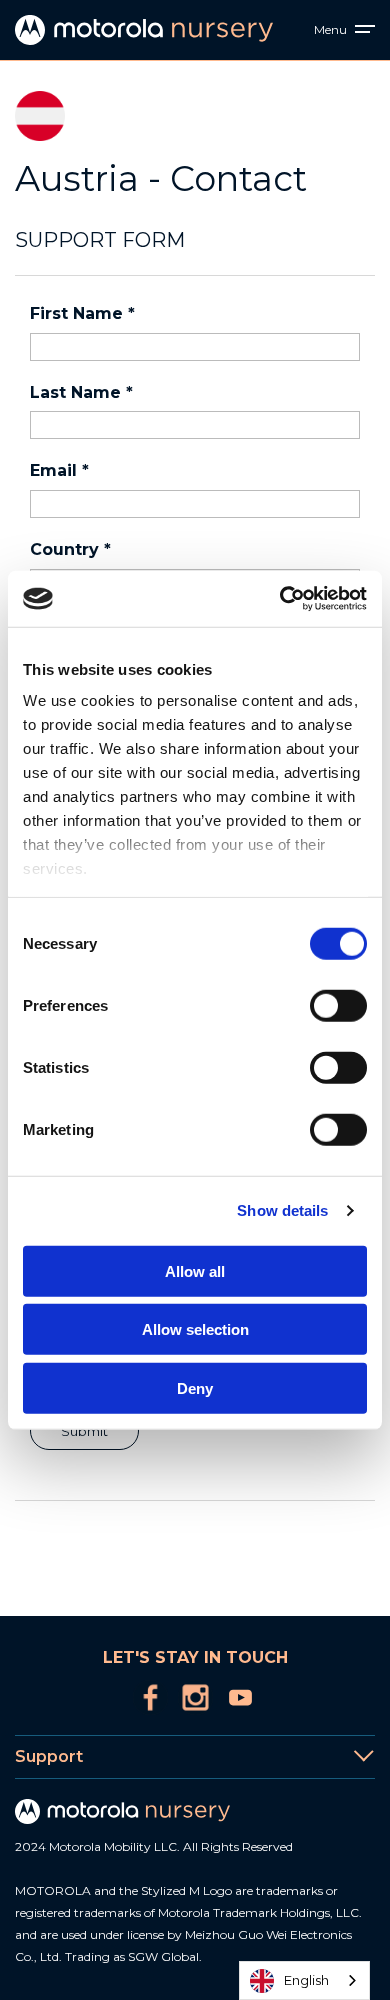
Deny (195, 1387)
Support (49, 1756)
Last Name (81, 392)
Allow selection (195, 1329)
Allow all (195, 1270)
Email (59, 470)
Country (70, 549)
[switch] (338, 1005)
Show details (282, 1210)
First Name (82, 313)
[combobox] (304, 1980)
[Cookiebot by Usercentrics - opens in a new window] (280, 599)
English (306, 1980)
